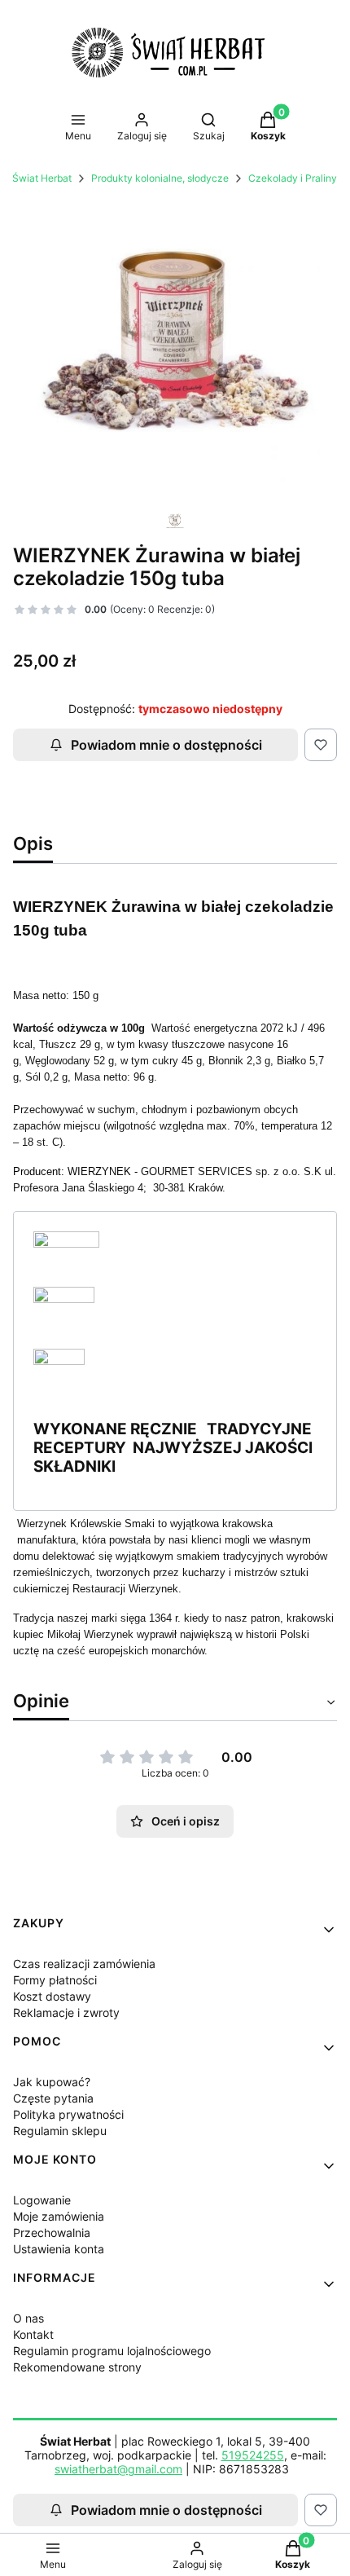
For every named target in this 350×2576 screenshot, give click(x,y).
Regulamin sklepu (60, 2131)
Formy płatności (55, 1980)
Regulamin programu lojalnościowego (112, 2351)
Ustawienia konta (59, 2249)
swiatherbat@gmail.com (118, 2469)
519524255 (253, 2455)
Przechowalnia (52, 2233)
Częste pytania (53, 2098)
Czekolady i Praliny (293, 178)
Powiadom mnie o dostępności (166, 745)
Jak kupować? (52, 2082)
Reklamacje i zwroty (66, 2012)
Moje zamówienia (59, 2216)
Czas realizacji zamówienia (84, 1964)
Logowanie (42, 2200)
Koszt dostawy (52, 1996)
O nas (28, 2318)
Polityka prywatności (68, 2114)
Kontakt (33, 2334)
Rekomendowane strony (77, 2367)
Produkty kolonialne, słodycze (160, 178)
